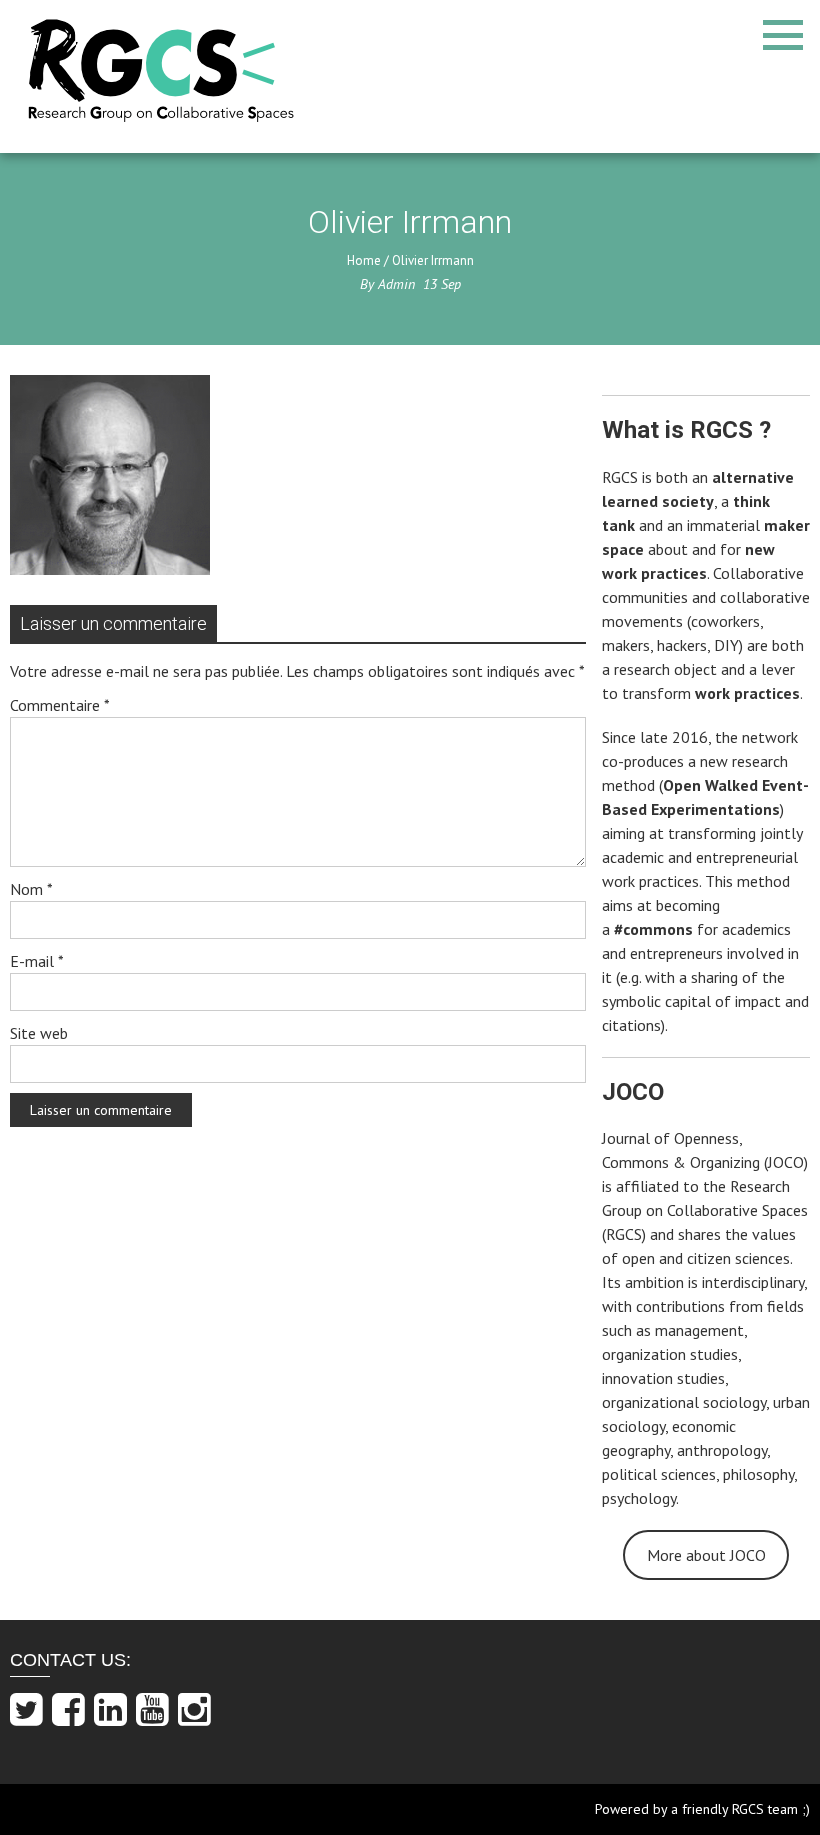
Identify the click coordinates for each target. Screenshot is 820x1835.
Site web (39, 1033)
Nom (31, 889)
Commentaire (60, 705)
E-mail (37, 961)
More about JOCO (706, 1555)
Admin (396, 284)
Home (364, 260)
